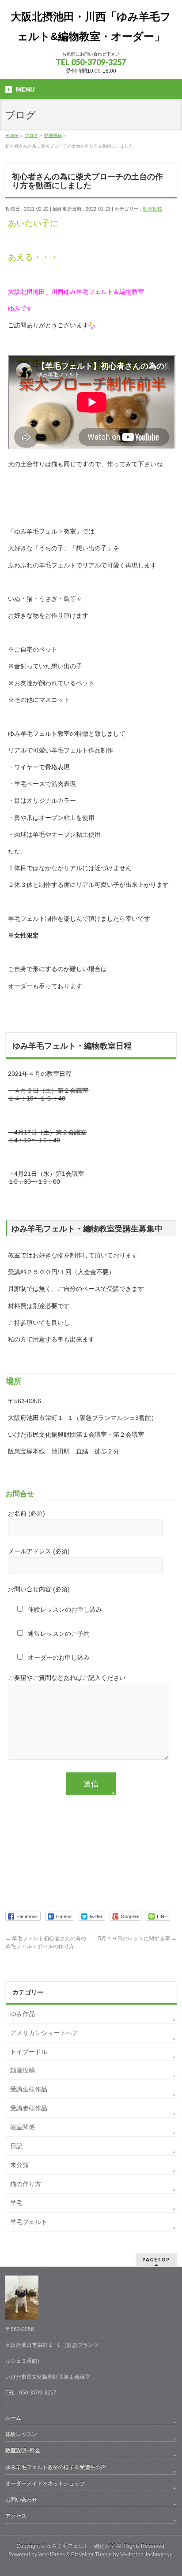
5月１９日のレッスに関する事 (137, 1938)
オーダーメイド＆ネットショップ (45, 2483)
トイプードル (29, 2052)
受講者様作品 (29, 2108)
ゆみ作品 (23, 2014)
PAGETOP (156, 2259)
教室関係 (23, 2127)
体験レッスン (21, 2434)
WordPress (52, 2554)
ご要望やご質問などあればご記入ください (67, 1678)
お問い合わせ (21, 2500)
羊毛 (16, 2203)
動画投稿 (152, 209)
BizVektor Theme (91, 2554)
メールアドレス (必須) (39, 1551)
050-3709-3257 (99, 62)
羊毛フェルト (32, 2222)
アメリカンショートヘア (44, 2033)
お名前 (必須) (27, 1513)
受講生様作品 (29, 2089)
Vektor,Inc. (132, 2554)
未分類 (19, 2165)
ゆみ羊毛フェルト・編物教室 (81, 2546)
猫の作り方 (26, 2184)
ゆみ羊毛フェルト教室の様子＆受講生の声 (56, 2467)
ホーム (13, 2418)
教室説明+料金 (23, 2450)
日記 (16, 2146)
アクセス (16, 2516)
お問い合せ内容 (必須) (39, 1589)
